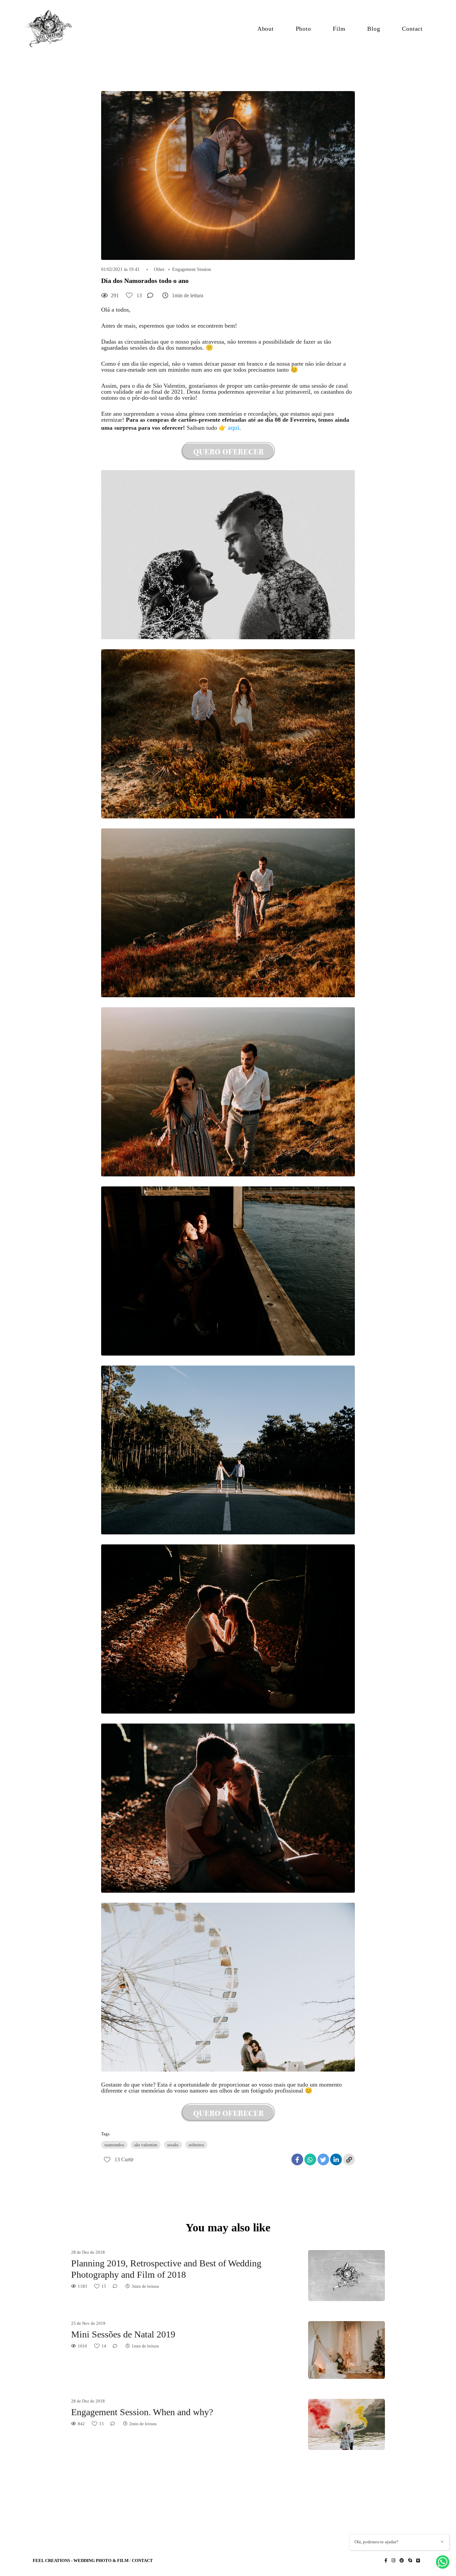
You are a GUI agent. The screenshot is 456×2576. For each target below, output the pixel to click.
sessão (173, 2145)
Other (159, 270)
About (266, 29)
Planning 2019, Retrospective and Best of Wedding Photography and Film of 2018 (166, 2269)
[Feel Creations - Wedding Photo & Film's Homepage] (52, 29)
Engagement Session (192, 270)
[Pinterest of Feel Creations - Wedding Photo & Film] (402, 2560)
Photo (303, 29)
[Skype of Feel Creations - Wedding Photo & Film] (410, 2560)
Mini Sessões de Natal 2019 (123, 2334)
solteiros (196, 2145)
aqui (234, 427)
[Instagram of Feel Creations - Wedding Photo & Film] (393, 2560)
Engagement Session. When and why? (142, 2412)
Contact (412, 29)
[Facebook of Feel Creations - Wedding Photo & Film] (386, 2560)
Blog (374, 29)
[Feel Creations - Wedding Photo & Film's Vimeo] (418, 2560)
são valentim (146, 2145)
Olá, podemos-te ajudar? (376, 2542)
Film (339, 29)
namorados (114, 2145)
